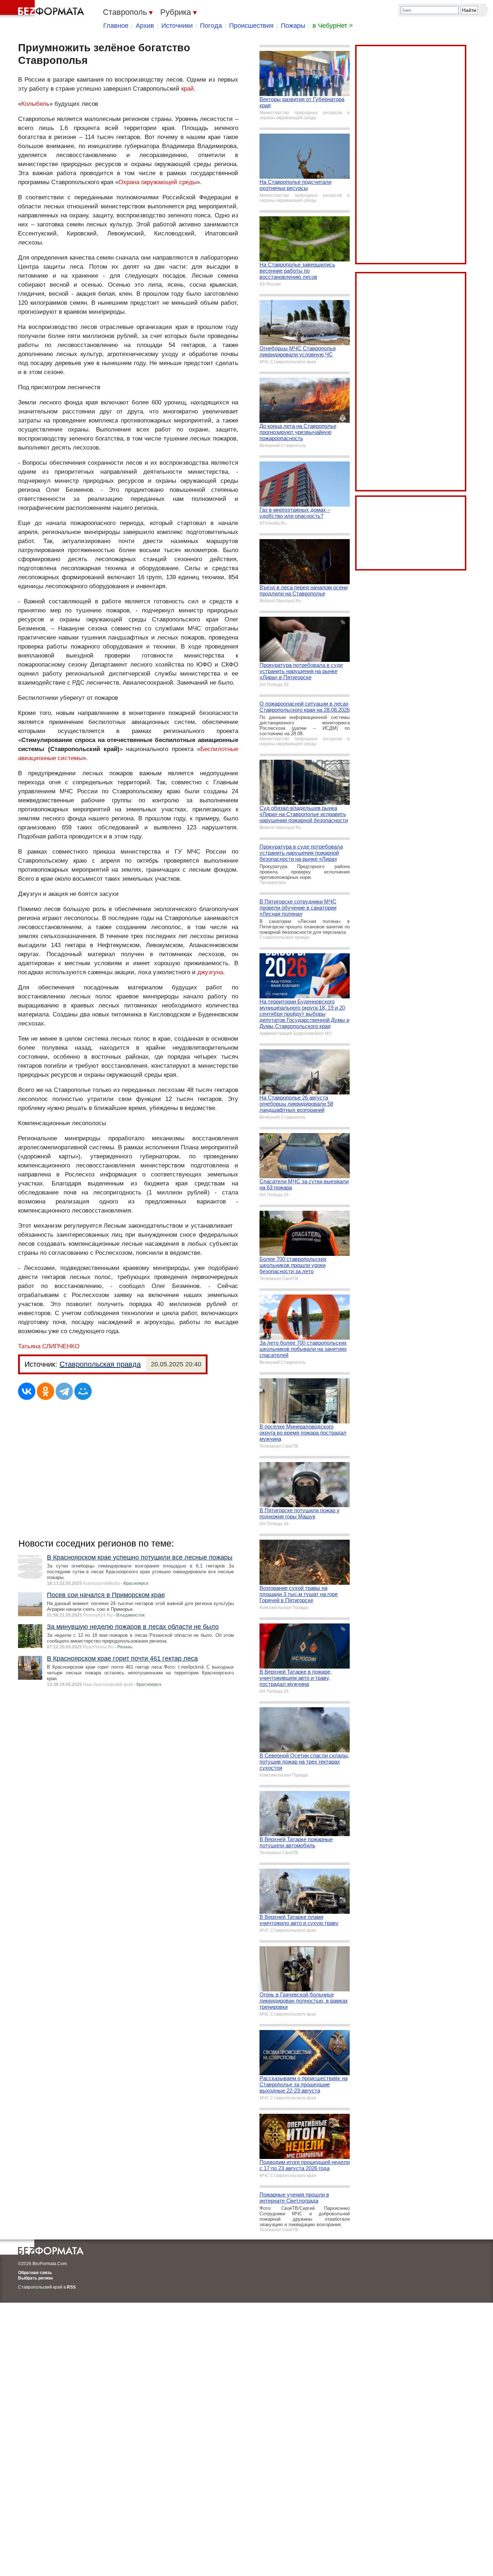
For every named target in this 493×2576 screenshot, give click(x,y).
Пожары (293, 26)
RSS (71, 2287)
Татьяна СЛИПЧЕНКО (49, 1346)
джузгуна (210, 972)
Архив (145, 26)
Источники (177, 26)
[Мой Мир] (83, 1391)
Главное (116, 26)
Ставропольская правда (100, 1364)
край (187, 89)
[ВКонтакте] (27, 1391)
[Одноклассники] (45, 1391)
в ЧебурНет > (333, 26)
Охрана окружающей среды (158, 182)
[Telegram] (64, 1391)
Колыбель (35, 104)
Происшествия (251, 26)
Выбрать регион (35, 2278)
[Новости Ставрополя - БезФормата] (43, 9)
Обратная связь (35, 2273)
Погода (211, 26)
